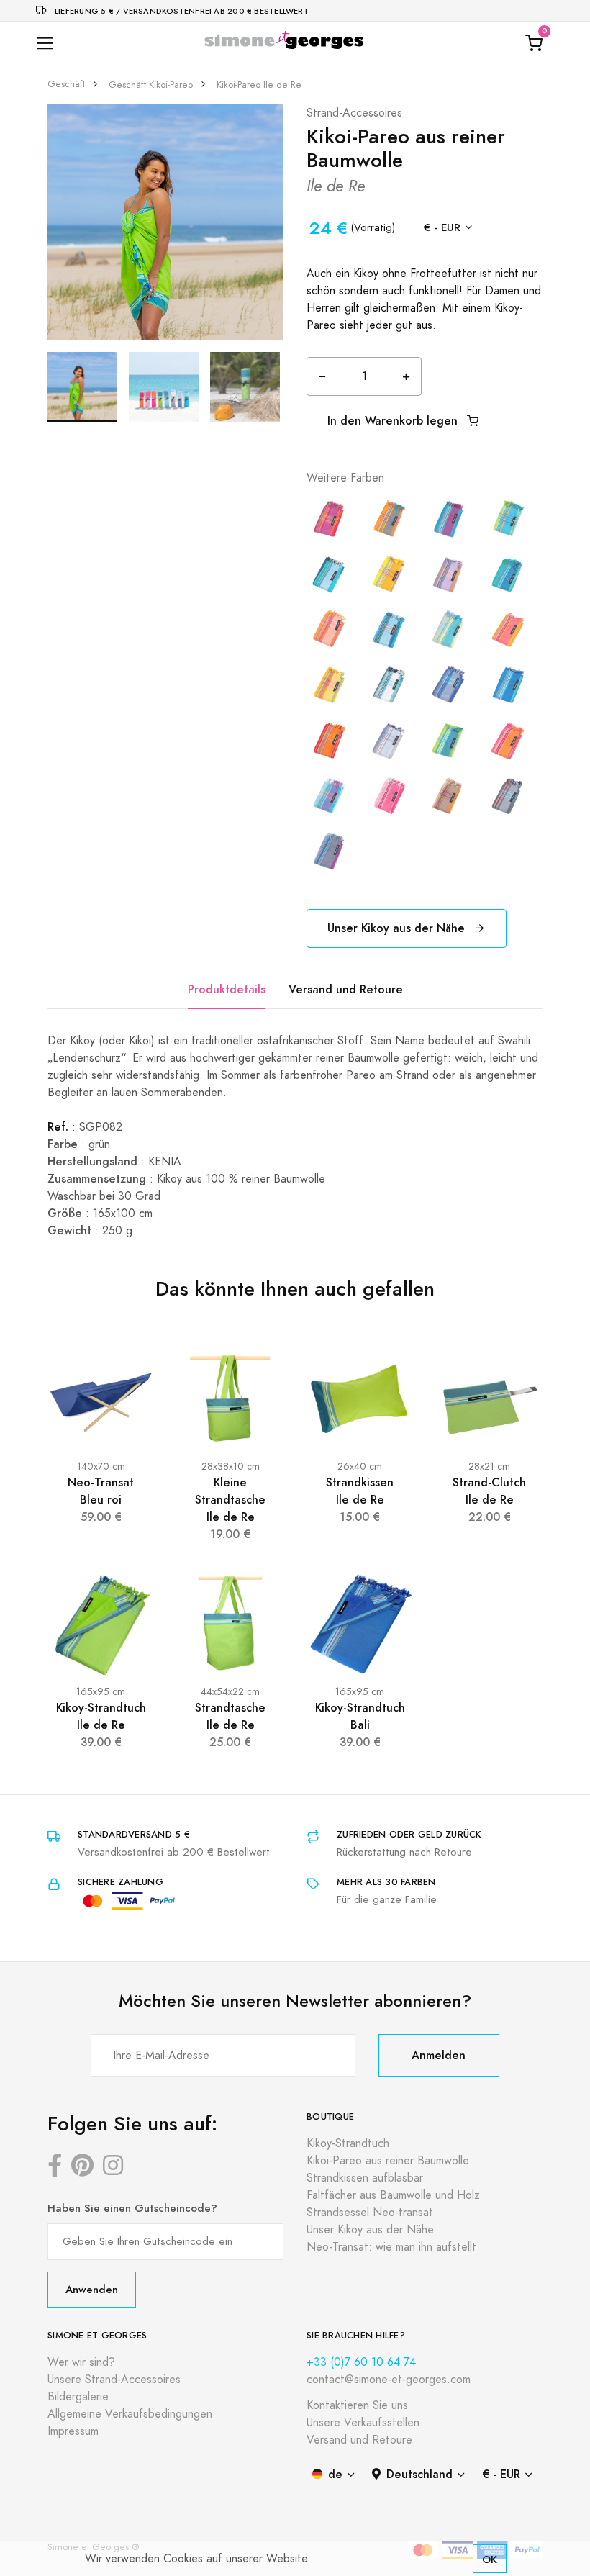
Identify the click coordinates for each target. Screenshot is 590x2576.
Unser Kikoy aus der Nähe (398, 928)
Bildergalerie (78, 2397)
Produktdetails (227, 989)
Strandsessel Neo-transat (370, 2213)
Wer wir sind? (81, 2362)
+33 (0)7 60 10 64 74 (361, 2362)
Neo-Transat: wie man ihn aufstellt (391, 2247)
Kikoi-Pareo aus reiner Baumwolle (388, 2161)
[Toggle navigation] (45, 44)
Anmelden (439, 2055)
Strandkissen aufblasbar (365, 2178)
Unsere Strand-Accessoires (114, 2380)
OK (490, 2559)
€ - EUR (442, 227)
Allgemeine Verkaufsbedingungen (130, 2414)
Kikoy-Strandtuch (348, 2143)
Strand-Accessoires (354, 113)
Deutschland (419, 2474)
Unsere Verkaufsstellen (363, 2423)
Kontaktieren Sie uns (357, 2405)
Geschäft (66, 84)
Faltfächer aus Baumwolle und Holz (393, 2195)
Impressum (73, 2431)
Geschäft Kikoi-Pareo (151, 85)
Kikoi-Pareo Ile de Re (259, 85)
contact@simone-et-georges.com (389, 2380)
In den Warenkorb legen (394, 421)
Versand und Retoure (346, 989)
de (335, 2474)
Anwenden (92, 2289)
